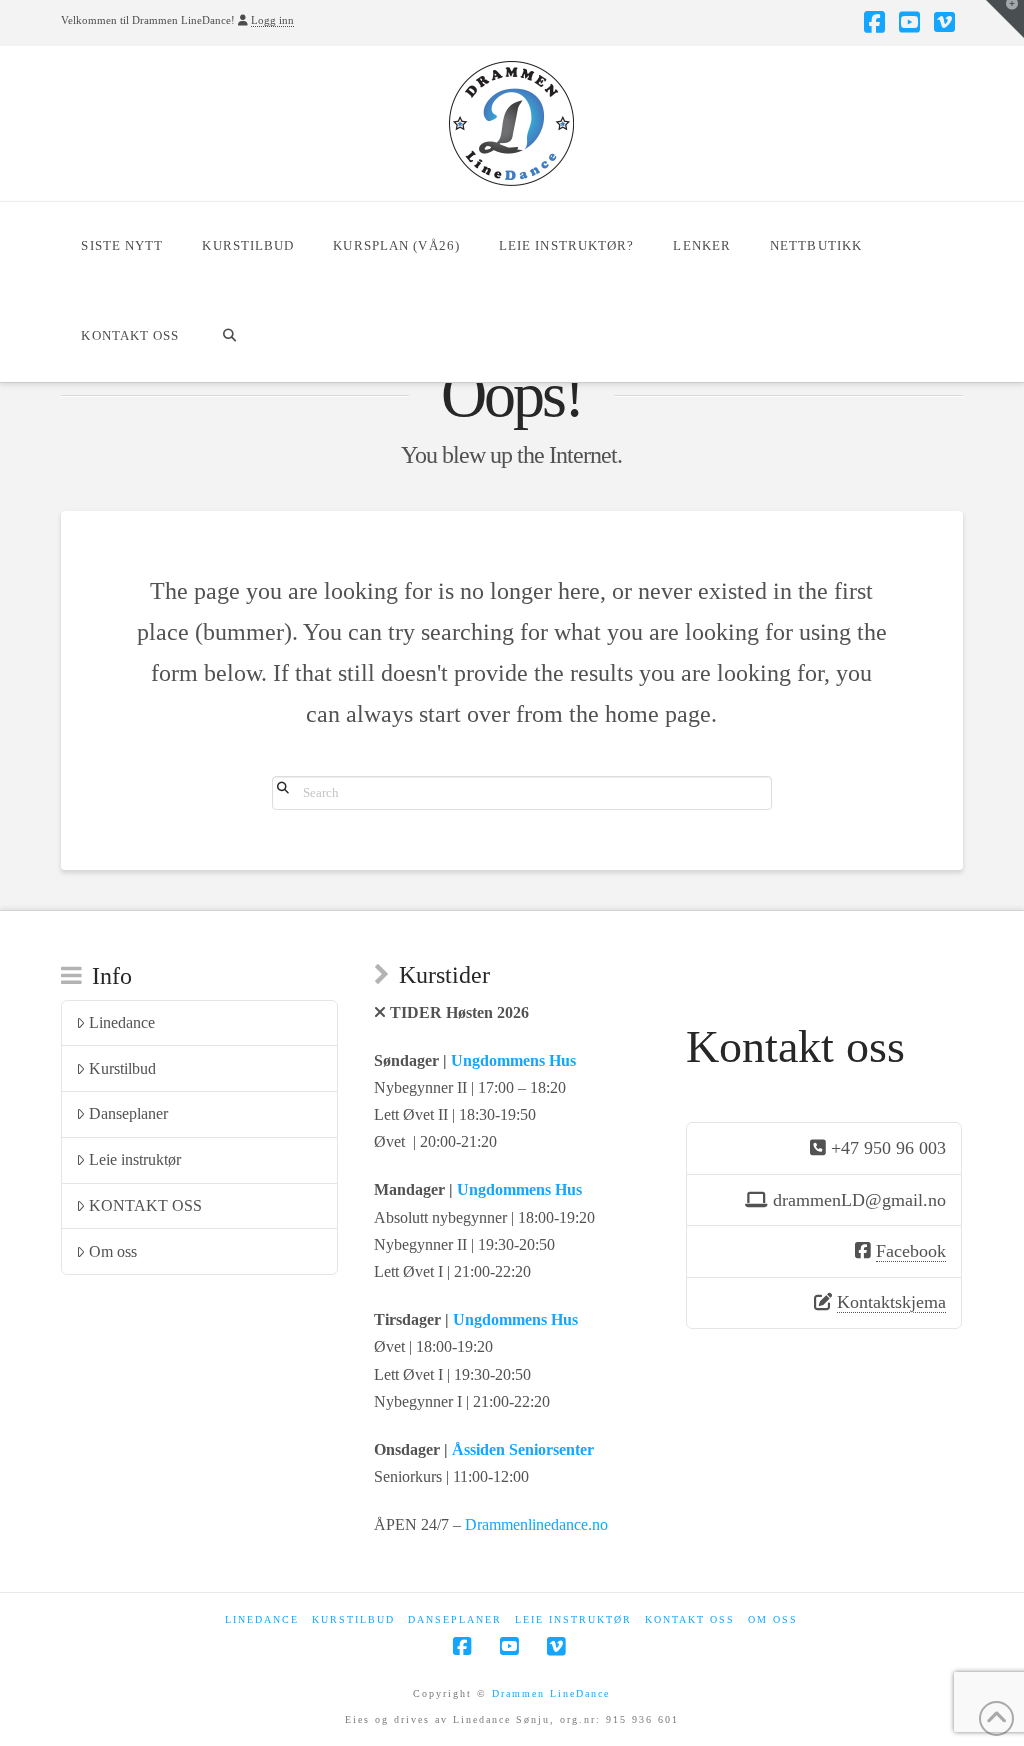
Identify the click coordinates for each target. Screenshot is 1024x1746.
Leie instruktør (135, 1159)
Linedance (122, 1022)
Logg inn (272, 20)
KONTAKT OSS (145, 1205)
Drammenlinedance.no (536, 1524)
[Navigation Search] (229, 337)
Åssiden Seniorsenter (523, 1449)
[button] (1005, 19)
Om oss (113, 1251)
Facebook (911, 1251)
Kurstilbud (122, 1068)
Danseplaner (128, 1113)
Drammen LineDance (551, 1693)
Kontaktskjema (891, 1302)
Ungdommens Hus (513, 1060)
